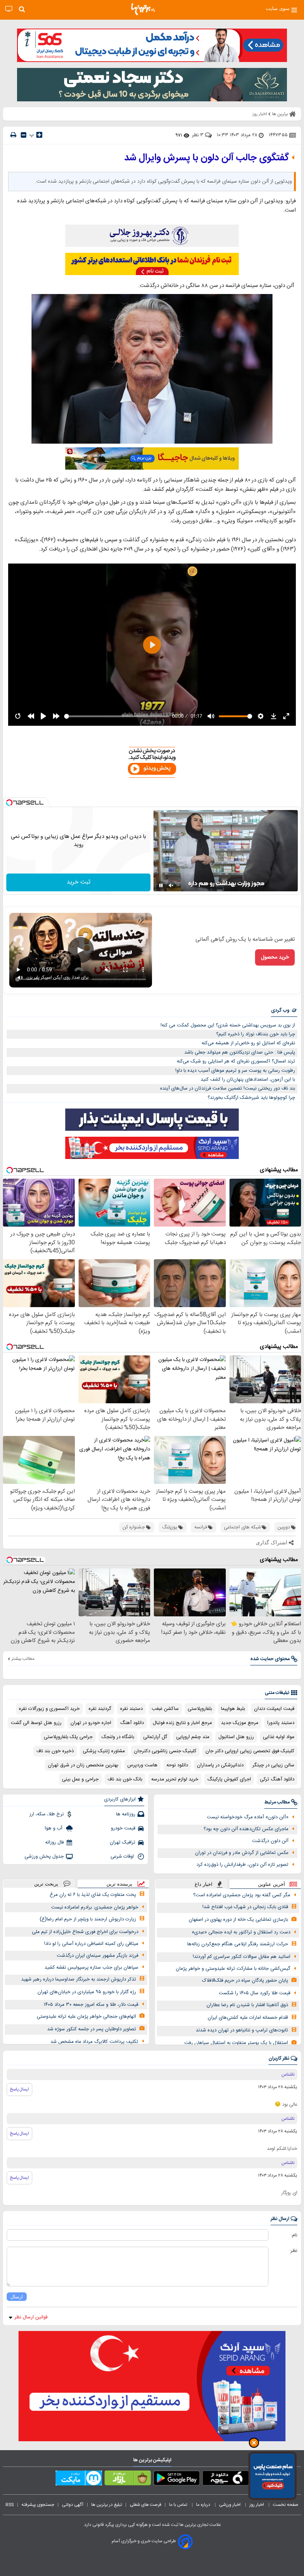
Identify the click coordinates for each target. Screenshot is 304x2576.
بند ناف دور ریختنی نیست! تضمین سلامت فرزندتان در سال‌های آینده (228, 1088)
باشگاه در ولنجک (118, 1737)
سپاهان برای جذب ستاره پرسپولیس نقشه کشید (91, 1968)
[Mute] (171, 885)
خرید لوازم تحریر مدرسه (175, 1779)
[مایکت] (79, 2479)
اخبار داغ (204, 1884)
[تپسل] (9, 803)
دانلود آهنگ (132, 1723)
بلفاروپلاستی (200, 1709)
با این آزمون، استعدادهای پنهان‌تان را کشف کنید (248, 1080)
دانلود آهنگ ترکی (277, 1779)
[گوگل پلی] (177, 2479)
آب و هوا (54, 1828)
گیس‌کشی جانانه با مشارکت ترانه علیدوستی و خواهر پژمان (233, 1969)
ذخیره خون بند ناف (55, 1751)
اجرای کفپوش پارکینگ (229, 1779)
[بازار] (128, 2479)
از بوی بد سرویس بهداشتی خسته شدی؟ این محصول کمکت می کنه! (228, 1025)
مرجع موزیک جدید (240, 1723)
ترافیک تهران (123, 1842)
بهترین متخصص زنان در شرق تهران (83, 1765)
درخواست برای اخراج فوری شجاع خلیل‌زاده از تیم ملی (85, 1932)
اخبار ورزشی (230, 2505)
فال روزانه (54, 1842)
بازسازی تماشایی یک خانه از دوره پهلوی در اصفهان (238, 1920)
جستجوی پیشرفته (38, 2505)
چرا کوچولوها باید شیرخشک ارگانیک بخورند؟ (251, 1098)
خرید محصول (275, 957)
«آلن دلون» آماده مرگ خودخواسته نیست (248, 1817)
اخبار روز (257, 2505)
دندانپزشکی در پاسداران (220, 1765)
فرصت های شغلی (146, 2505)
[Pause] (161, 885)
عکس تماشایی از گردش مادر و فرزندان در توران (242, 1853)
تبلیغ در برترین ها (107, 2505)
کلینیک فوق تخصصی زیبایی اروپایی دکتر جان (250, 1751)
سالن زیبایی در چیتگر (273, 1765)
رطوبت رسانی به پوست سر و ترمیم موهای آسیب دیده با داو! (235, 1071)
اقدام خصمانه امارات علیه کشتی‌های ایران (248, 2018)
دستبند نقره (131, 1709)
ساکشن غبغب (165, 1709)
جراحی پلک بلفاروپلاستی (68, 1737)
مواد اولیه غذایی (279, 1737)
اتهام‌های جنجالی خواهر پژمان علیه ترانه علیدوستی (86, 2017)
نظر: (293, 2251)
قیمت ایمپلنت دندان (274, 1709)
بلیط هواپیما (233, 1709)
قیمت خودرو (123, 1828)
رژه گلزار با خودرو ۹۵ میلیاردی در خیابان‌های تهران (87, 1992)
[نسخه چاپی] (13, 135)
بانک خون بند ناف (125, 1779)
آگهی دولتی (73, 2505)
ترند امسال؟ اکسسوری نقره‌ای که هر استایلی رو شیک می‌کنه (236, 1061)
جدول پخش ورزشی (44, 1857)
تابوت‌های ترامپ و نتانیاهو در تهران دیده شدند (242, 2030)
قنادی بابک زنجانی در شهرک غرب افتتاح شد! (245, 1907)
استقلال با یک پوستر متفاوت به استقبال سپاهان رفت (236, 2043)
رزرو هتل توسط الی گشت (36, 1723)
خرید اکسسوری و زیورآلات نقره (49, 1709)
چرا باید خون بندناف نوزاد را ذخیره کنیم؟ (256, 1034)
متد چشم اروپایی (193, 1737)
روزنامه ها (126, 1814)
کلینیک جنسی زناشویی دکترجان (165, 1751)
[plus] (39, 135)
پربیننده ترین (119, 1884)
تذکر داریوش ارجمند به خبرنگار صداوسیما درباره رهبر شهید (79, 1979)
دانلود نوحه (177, 1765)
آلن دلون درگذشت (270, 1841)
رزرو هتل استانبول (236, 1737)
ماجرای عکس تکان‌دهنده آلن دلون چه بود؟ (246, 1829)
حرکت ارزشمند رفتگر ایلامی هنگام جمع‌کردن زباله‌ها (238, 1944)
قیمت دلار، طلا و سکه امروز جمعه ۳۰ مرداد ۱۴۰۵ (91, 2005)
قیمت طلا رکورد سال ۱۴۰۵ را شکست (255, 1993)
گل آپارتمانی (155, 1737)
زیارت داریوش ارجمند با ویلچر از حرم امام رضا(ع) (88, 1919)
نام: (294, 2235)
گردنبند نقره (100, 1709)
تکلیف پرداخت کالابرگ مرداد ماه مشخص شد (94, 2042)
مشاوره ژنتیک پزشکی (104, 1751)
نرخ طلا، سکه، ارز (47, 1814)
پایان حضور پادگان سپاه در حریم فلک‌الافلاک (245, 1981)
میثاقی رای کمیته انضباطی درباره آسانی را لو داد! (91, 1944)
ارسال (17, 2297)
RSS (10, 2505)
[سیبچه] (226, 2479)
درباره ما (204, 2505)
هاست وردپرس (142, 1765)
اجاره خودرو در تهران (91, 1723)
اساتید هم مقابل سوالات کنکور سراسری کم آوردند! (242, 1957)
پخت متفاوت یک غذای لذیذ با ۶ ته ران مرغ (93, 1895)
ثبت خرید (79, 882)
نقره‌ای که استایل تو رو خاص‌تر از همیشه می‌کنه (248, 1043)
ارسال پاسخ (19, 2089)
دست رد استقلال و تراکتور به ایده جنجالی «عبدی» (241, 1932)
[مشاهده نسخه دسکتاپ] (9, 9)
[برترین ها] (143, 9)
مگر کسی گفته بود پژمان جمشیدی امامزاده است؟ (242, 1895)
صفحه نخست (286, 2505)
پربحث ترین (46, 1884)
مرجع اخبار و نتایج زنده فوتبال (182, 1723)
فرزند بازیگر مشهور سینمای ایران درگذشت (98, 1956)
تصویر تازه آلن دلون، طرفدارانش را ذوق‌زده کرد (242, 1865)
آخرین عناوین (272, 1884)
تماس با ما (179, 2505)
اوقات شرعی (123, 1857)
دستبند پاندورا (281, 1723)
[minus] (24, 135)
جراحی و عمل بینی (80, 1779)
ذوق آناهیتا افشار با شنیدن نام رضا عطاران (247, 2005)
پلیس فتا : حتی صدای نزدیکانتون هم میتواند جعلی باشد (240, 1052)
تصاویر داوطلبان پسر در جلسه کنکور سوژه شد (92, 2029)
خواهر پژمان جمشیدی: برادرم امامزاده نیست (95, 1907)
